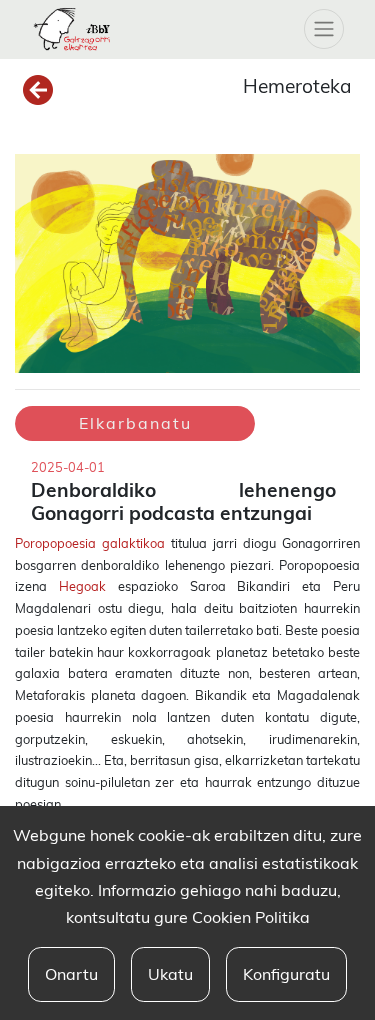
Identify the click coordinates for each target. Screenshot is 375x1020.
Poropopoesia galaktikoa (90, 543)
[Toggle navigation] (324, 29)
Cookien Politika (251, 917)
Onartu (71, 974)
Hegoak (82, 586)
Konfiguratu (286, 974)
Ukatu (170, 974)
